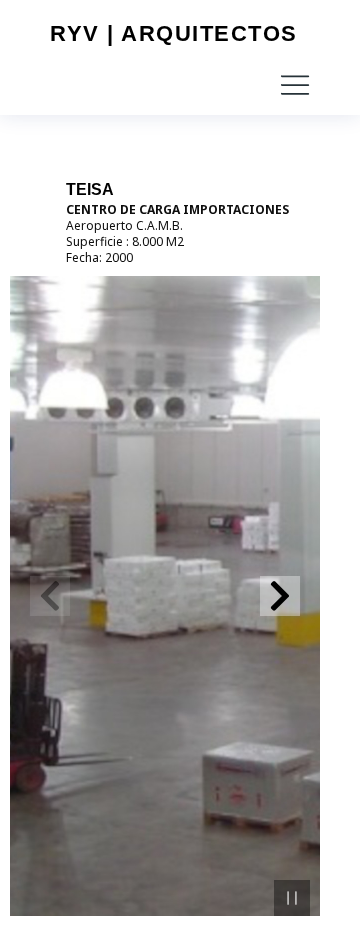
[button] (295, 85)
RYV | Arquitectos (174, 33)
